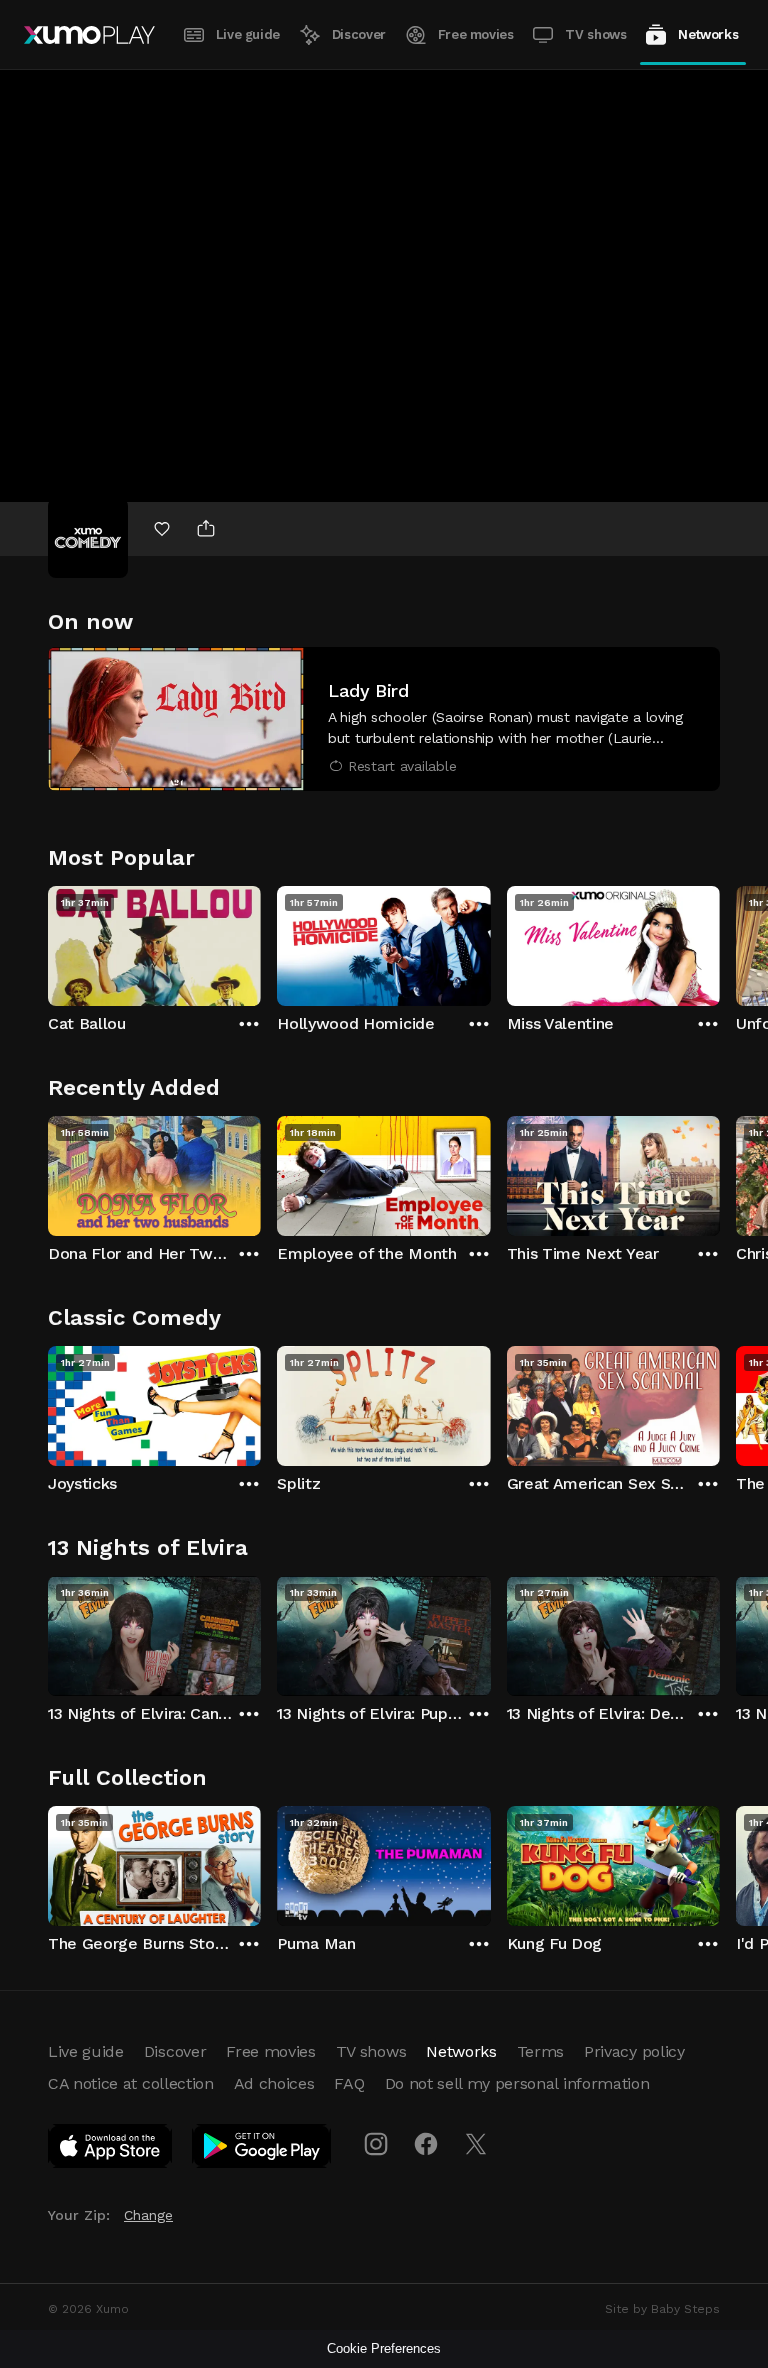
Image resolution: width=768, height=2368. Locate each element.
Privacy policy (634, 2051)
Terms (540, 2051)
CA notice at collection (131, 2083)
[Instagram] (376, 2144)
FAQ (349, 2083)
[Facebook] (426, 2144)
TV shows (595, 34)
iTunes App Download (111, 2150)
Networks (708, 34)
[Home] (89, 35)
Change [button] (148, 2215)
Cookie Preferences (384, 2348)
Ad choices (274, 2083)
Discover (359, 34)
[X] (476, 2144)
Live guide (248, 34)
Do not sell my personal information (517, 2083)
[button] (384, 719)
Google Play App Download (262, 2150)
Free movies (476, 34)
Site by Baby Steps (662, 2309)
